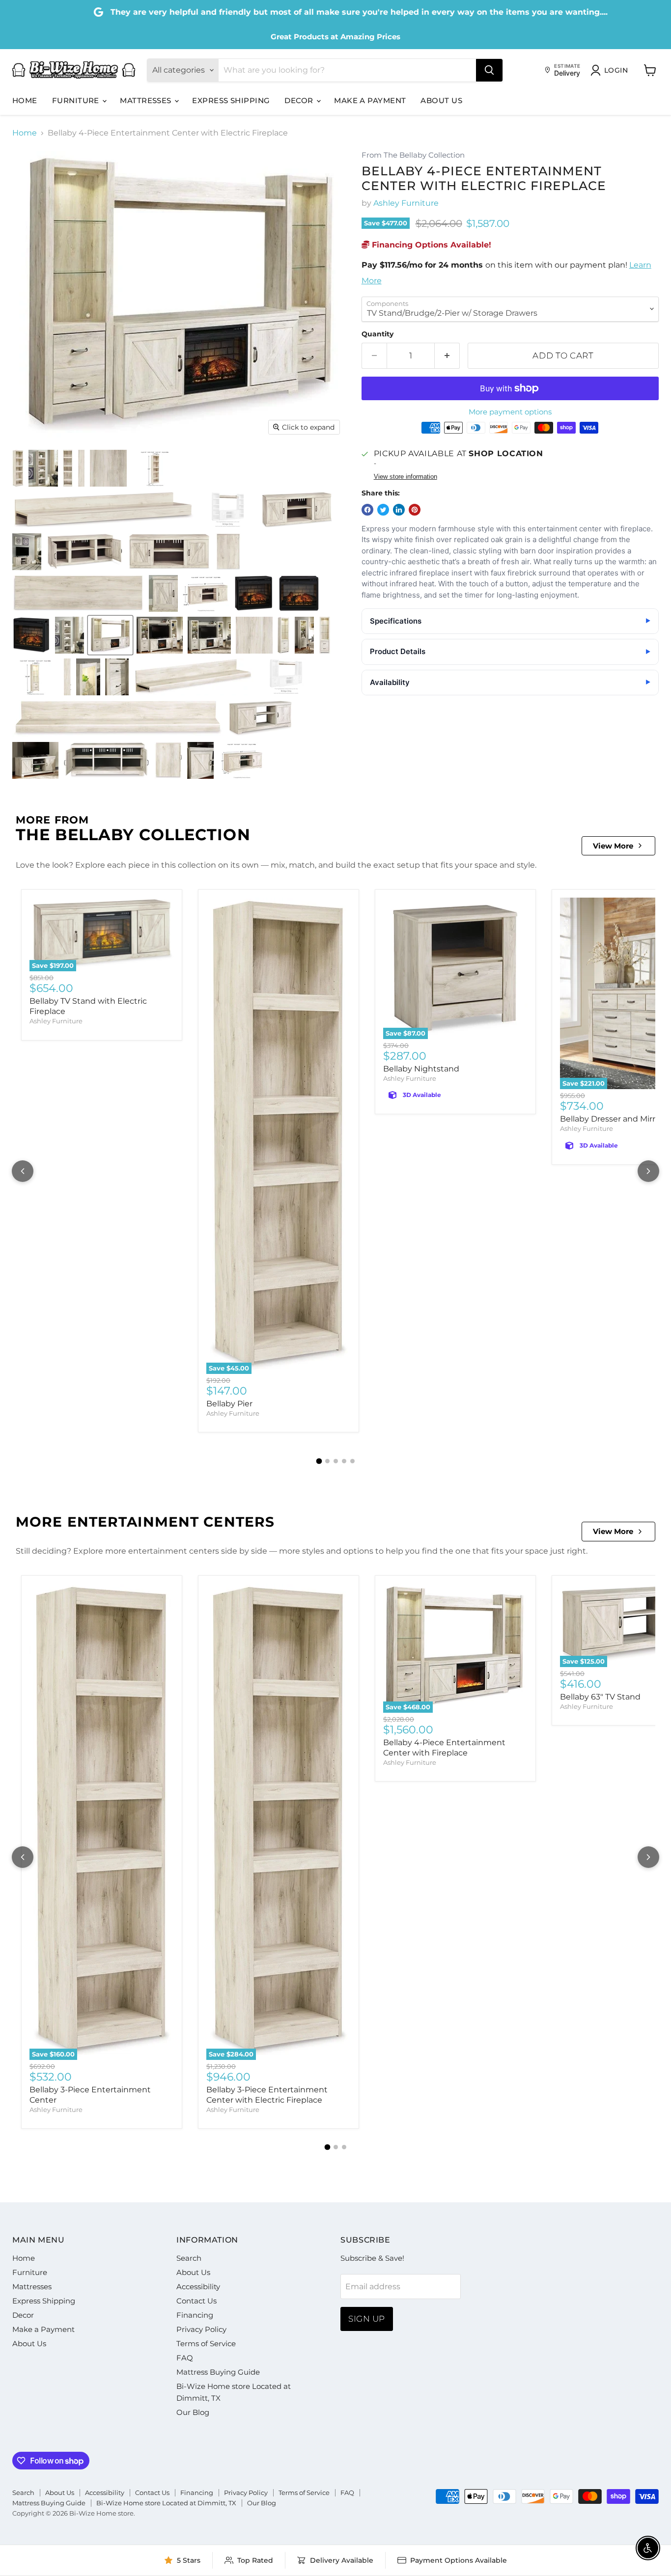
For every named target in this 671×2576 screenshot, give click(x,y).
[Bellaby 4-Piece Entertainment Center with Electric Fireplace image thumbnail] (110, 635)
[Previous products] (23, 1171)
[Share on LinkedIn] (399, 510)
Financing (195, 2315)
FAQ (185, 2358)
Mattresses (147, 100)
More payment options (510, 412)
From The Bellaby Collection (413, 155)
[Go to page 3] (336, 1461)
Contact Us (196, 2301)
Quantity (377, 334)
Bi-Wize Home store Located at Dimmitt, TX (166, 2503)
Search (189, 2258)
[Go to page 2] (327, 1461)
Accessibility (198, 2287)
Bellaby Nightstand (421, 1069)
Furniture (77, 100)
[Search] (489, 70)
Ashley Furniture (406, 203)
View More (613, 846)
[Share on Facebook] (367, 510)
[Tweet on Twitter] (383, 510)
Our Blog (193, 2412)
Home (25, 100)
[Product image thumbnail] (18, 468)
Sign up (367, 2319)
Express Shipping (231, 100)
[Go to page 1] (319, 1461)
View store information (405, 477)
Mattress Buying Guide (218, 2372)
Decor (300, 100)
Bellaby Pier (229, 1404)
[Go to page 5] (352, 1461)
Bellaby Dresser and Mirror (612, 1119)
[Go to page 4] (344, 1461)
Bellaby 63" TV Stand (600, 1697)
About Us (441, 100)
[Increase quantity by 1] (447, 356)
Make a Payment (370, 100)
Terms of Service (206, 2343)
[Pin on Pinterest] (415, 510)
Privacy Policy (201, 2329)
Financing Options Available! (430, 245)
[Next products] (648, 1171)
